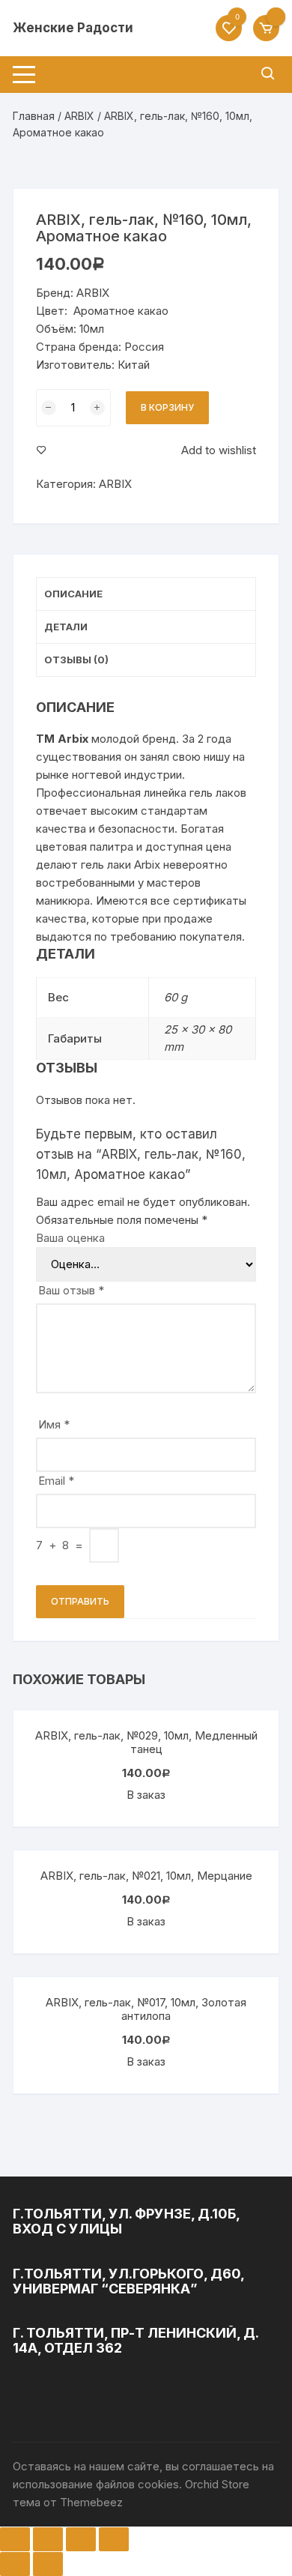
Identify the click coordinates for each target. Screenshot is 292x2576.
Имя (54, 1424)
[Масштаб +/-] (114, 2539)
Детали (66, 627)
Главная (34, 116)
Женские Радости (73, 28)
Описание (73, 594)
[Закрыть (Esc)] (15, 2539)
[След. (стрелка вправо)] (48, 2564)
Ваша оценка (70, 1238)
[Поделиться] (48, 2539)
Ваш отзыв (71, 1290)
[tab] (146, 594)
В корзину (167, 407)
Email (56, 1481)
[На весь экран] (81, 2539)
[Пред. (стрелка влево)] (15, 2564)
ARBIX (79, 116)
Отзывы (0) (76, 660)
